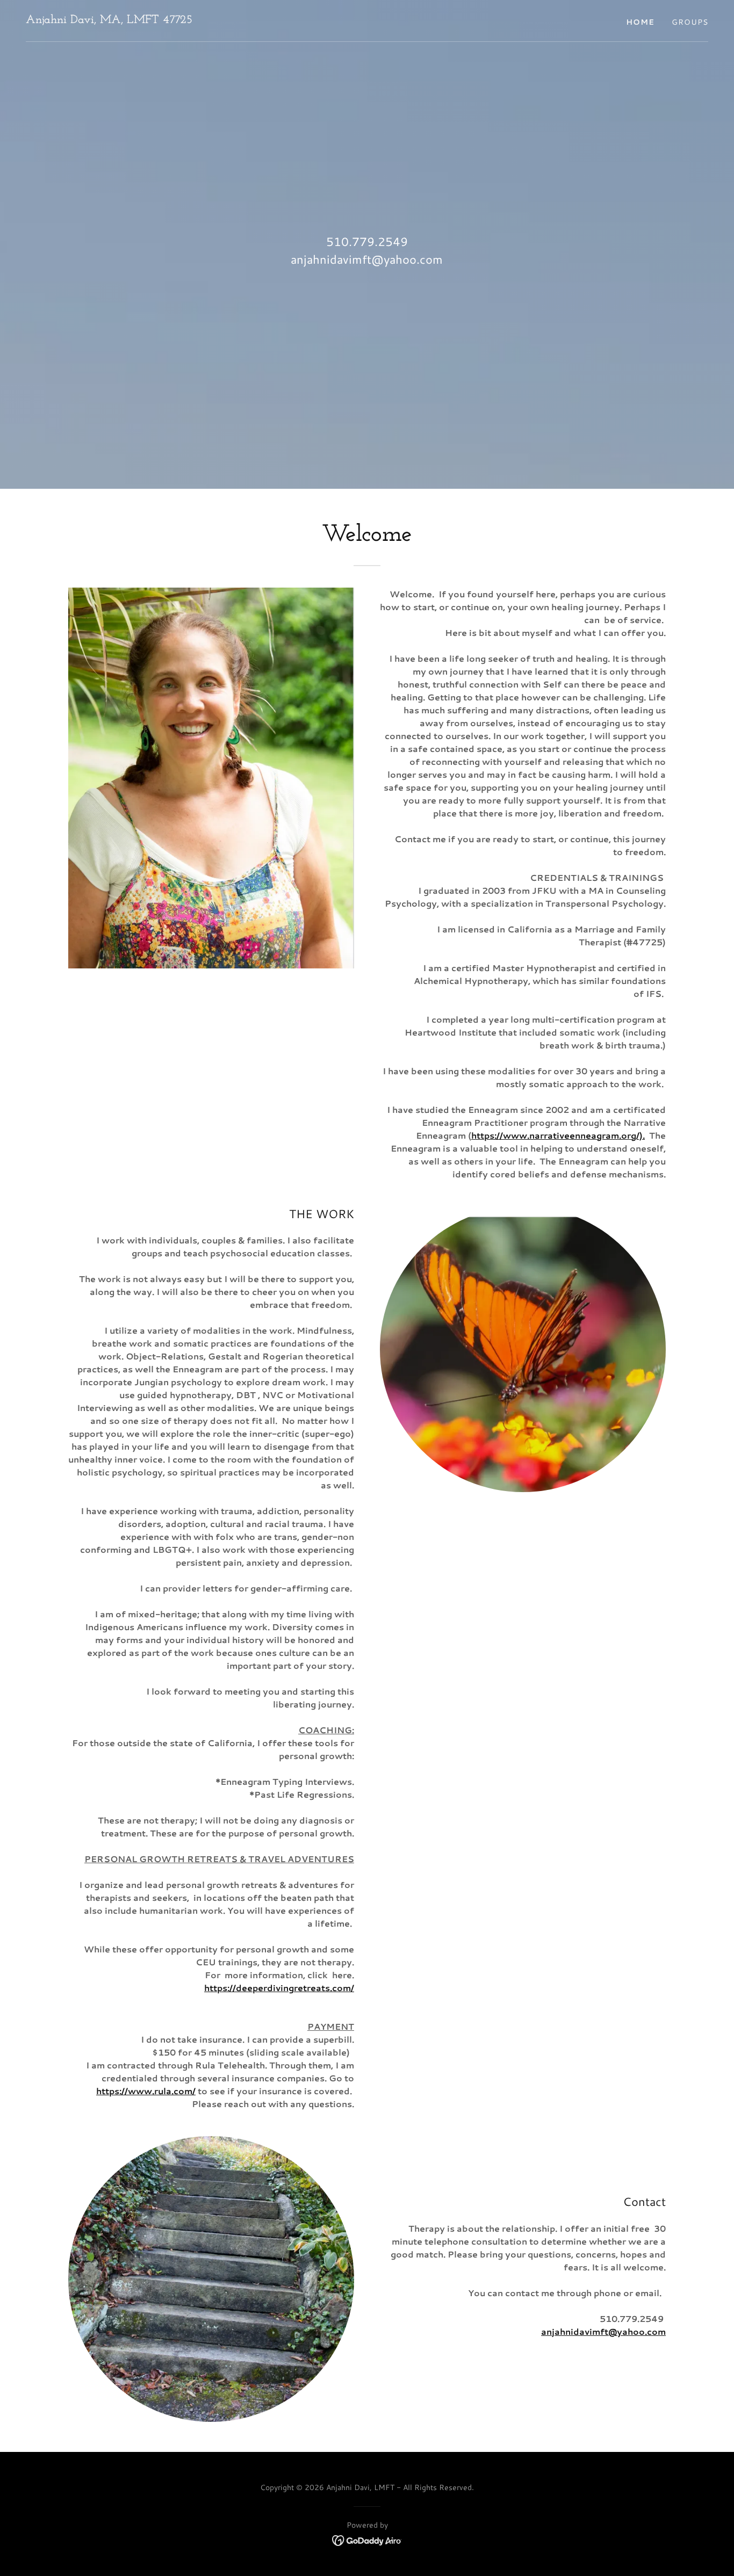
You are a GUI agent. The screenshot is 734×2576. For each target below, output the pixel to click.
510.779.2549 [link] (367, 241)
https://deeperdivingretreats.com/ (279, 1988)
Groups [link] (690, 22)
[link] (109, 20)
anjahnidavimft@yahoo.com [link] (367, 259)
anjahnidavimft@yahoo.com (603, 2331)
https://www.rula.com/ (146, 2091)
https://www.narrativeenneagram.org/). (558, 1135)
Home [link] (640, 22)
